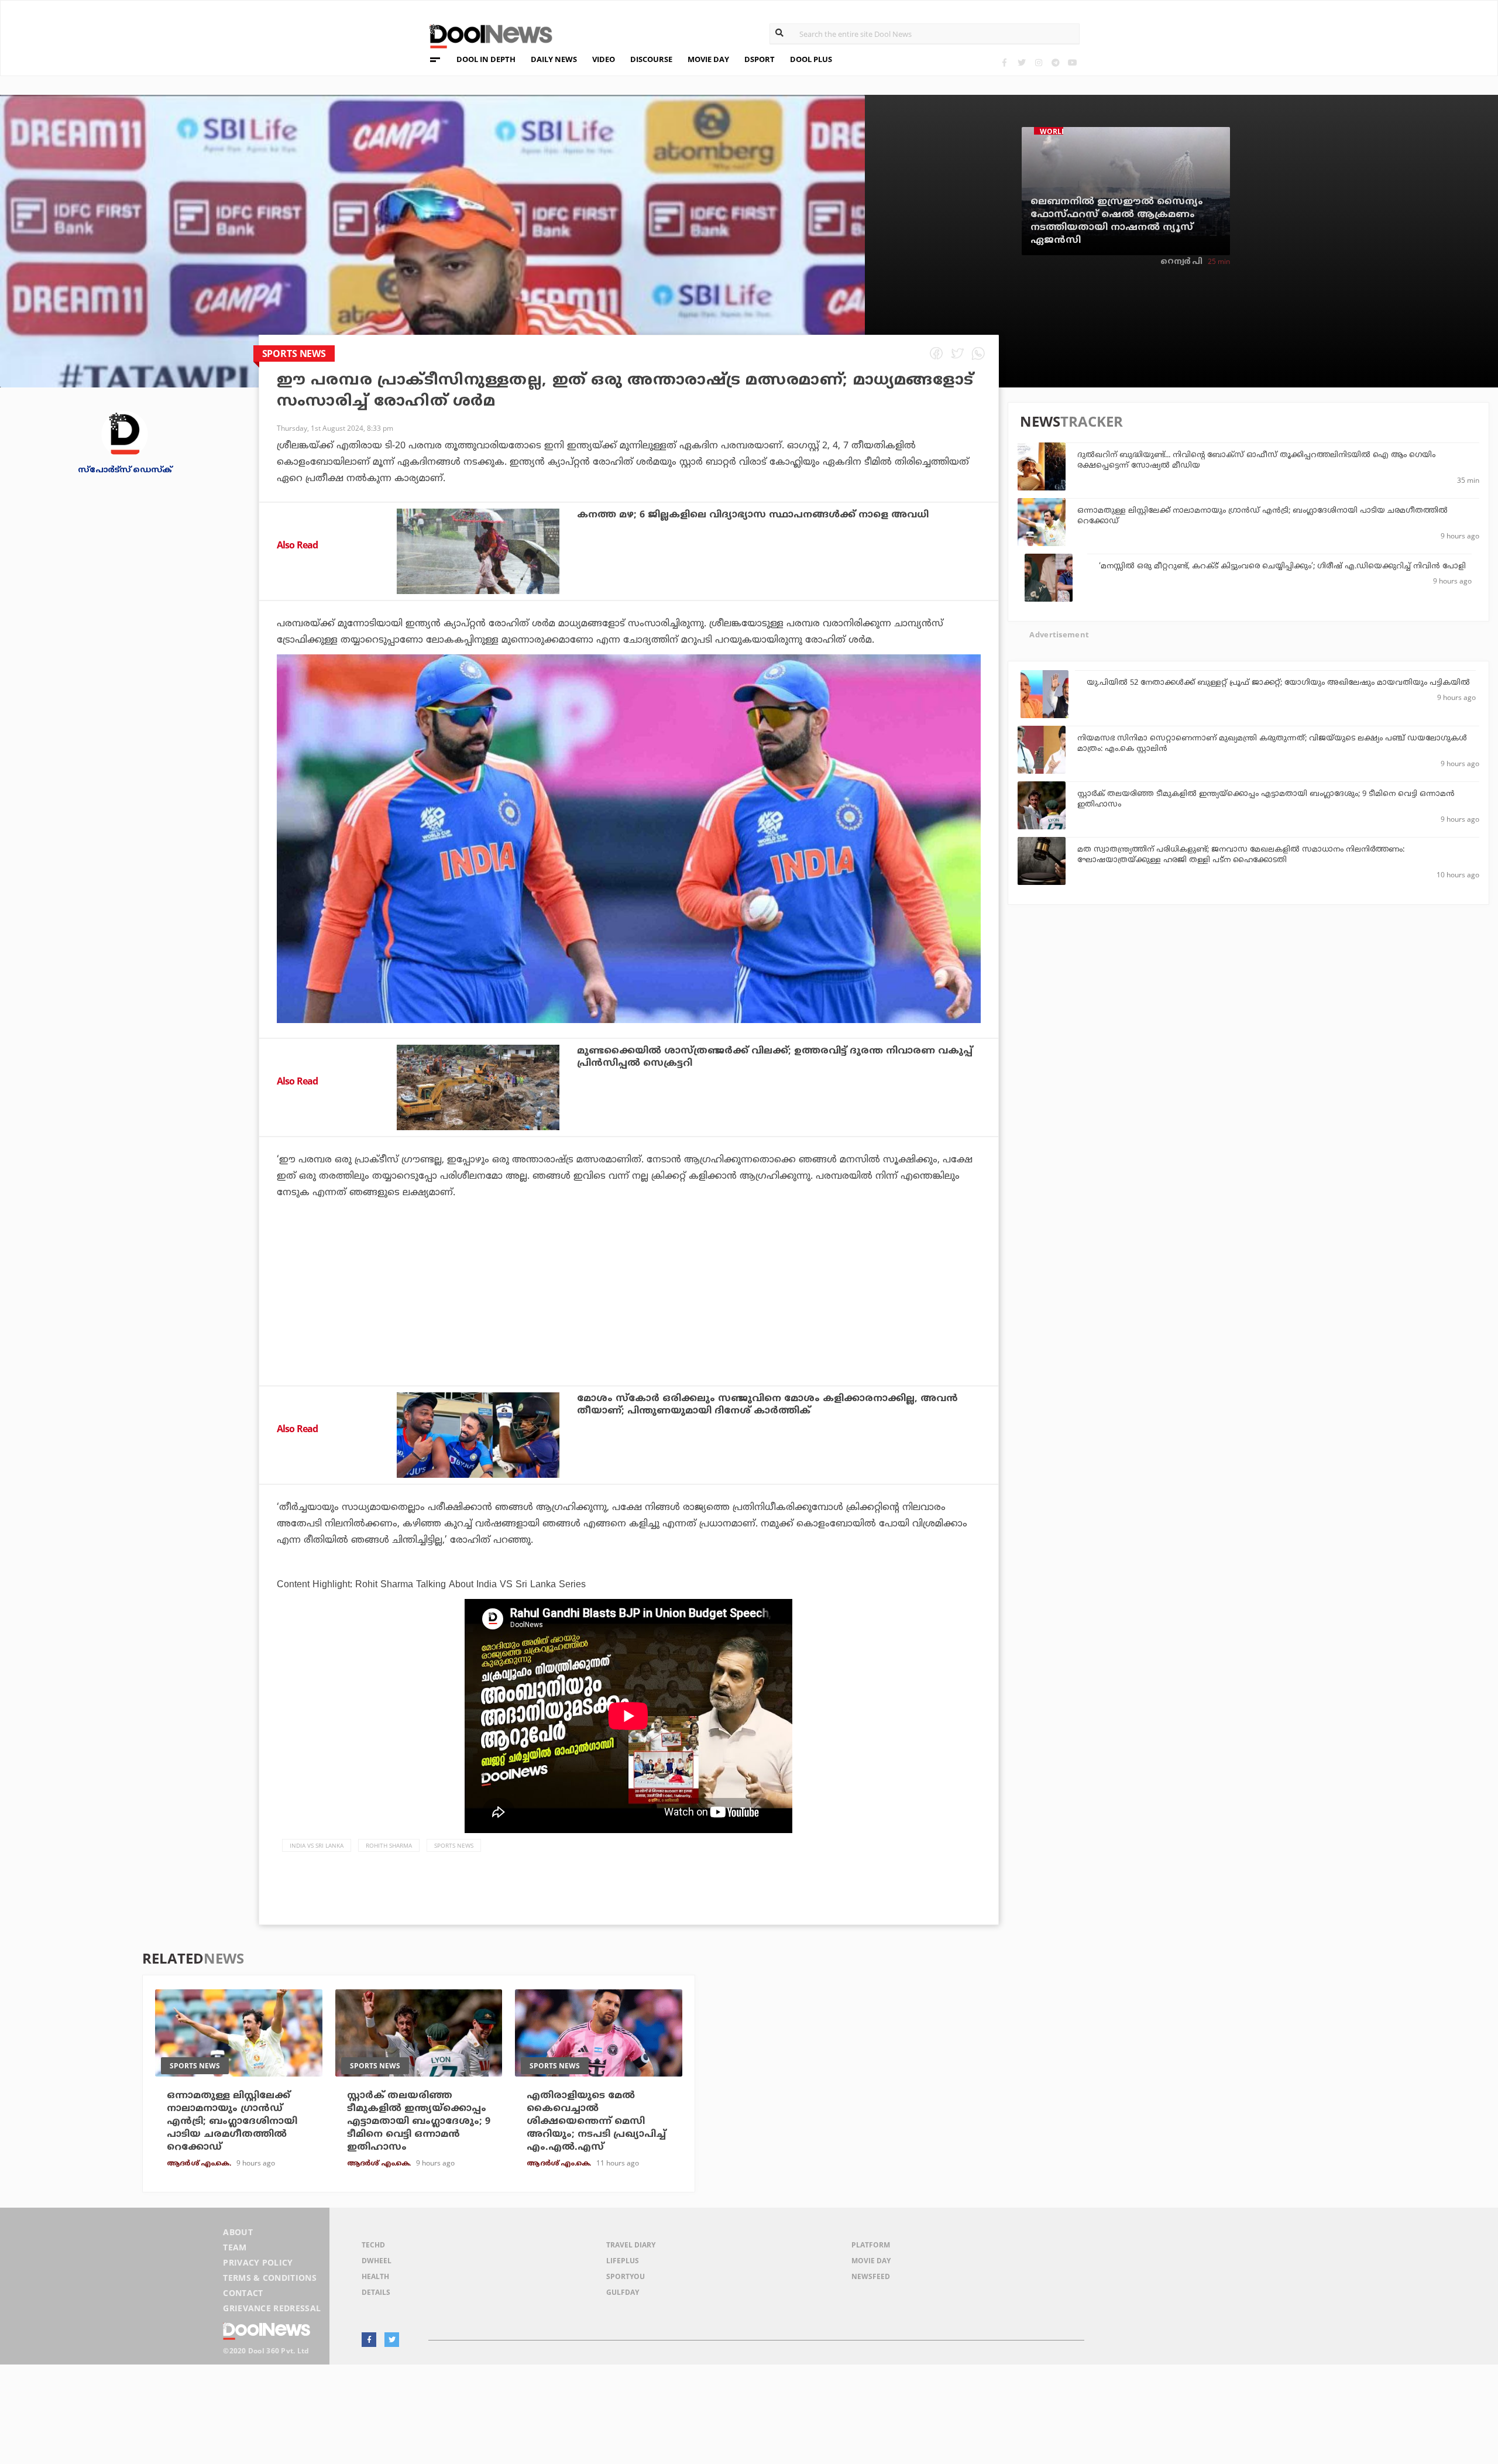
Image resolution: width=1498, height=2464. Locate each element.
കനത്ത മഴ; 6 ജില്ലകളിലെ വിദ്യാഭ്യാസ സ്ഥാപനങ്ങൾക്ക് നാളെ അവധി (753, 515)
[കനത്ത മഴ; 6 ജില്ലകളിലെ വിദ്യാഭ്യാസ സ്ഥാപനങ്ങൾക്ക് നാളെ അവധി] (478, 551)
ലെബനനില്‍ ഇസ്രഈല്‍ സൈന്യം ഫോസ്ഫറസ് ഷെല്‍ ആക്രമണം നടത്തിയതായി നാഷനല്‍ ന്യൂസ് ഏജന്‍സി (1117, 221)
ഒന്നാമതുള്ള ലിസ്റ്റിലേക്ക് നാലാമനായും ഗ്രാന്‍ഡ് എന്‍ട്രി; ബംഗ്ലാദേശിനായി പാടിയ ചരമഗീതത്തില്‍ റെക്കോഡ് (232, 2122)
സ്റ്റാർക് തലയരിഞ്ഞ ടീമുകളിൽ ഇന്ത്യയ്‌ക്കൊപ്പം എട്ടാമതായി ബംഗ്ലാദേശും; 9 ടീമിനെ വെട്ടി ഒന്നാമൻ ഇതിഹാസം (419, 2122)
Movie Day (871, 2261)
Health (375, 2276)
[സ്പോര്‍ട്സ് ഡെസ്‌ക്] (125, 433)
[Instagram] (1038, 62)
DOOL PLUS (811, 59)
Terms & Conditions (270, 2278)
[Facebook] (1004, 62)
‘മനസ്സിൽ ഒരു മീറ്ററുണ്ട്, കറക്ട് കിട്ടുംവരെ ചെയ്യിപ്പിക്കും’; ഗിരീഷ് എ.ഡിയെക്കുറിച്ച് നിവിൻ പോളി (1282, 567)
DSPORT (760, 59)
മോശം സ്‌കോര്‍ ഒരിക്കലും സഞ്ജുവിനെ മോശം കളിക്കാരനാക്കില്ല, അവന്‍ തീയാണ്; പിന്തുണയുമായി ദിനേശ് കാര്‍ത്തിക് (767, 1405)
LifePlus (623, 2261)
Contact (243, 2293)
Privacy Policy (258, 2262)
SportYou (626, 2276)
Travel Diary (631, 2245)
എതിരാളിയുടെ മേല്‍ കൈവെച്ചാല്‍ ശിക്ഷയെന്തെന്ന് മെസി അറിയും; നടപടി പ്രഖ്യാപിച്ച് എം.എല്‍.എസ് (596, 2122)
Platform (871, 2245)
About (238, 2232)
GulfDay (623, 2292)
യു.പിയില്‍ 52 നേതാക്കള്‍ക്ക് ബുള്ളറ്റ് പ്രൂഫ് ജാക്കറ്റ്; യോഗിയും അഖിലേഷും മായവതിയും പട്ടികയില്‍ (1278, 683)
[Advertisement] (628, 1324)
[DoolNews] (486, 35)
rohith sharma (389, 1845)
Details (376, 2292)
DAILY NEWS (554, 59)
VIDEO (604, 59)
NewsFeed (871, 2276)
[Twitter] (1021, 62)
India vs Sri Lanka (317, 1845)
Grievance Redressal (272, 2308)
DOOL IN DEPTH (486, 59)
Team (235, 2247)
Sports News (454, 1845)
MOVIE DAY (708, 59)
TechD (373, 2245)
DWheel (377, 2261)
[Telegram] (1055, 62)
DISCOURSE (651, 59)
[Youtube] (1072, 62)
